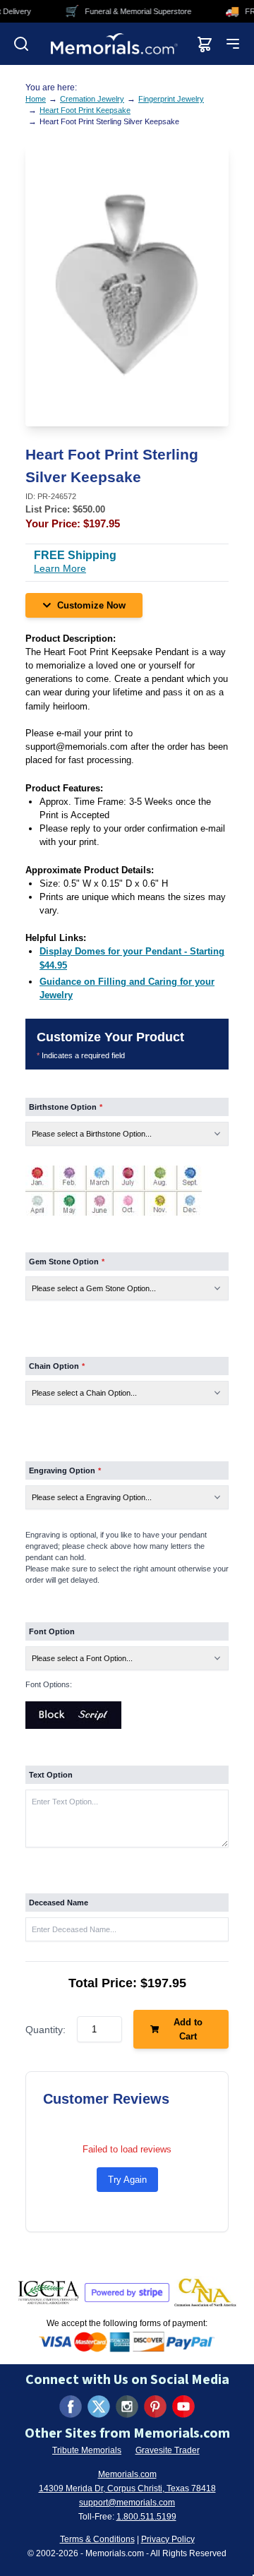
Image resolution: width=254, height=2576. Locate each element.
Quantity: (46, 2030)
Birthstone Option (66, 1107)
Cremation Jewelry (92, 99)
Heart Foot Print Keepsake (85, 110)
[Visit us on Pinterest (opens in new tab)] (155, 2407)
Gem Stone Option (67, 1262)
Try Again (127, 2180)
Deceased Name (59, 1903)
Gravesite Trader (168, 2450)
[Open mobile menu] (233, 44)
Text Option (51, 1775)
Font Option (52, 1631)
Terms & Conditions (97, 2539)
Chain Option (57, 1366)
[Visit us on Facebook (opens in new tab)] (71, 2407)
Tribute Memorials (87, 2450)
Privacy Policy (168, 2539)
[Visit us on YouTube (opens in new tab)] (183, 2407)
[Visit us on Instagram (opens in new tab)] (127, 2407)
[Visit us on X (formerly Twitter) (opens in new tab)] (99, 2407)
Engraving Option (65, 1470)
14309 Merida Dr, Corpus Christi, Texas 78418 (127, 2488)
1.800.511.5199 (146, 2517)
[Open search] (21, 44)
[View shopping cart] (205, 44)
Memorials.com (127, 2474)
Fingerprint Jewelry (171, 99)
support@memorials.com (127, 2503)
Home (36, 99)
